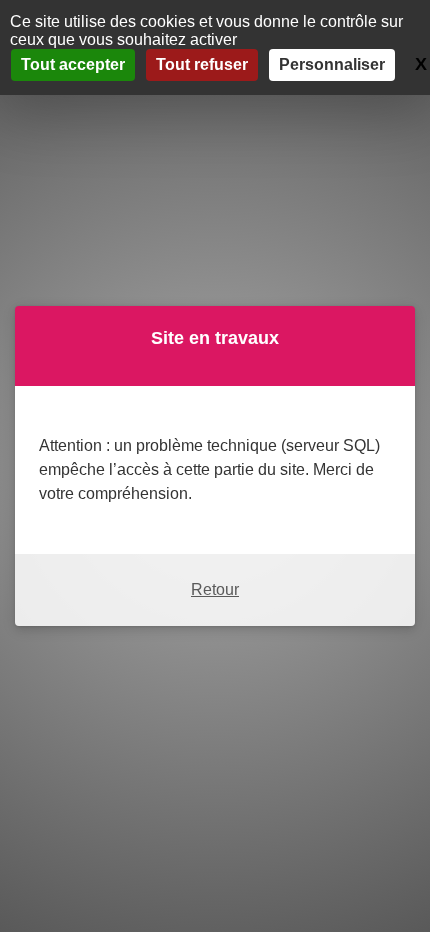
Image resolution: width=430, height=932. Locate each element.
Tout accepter (73, 64)
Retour (215, 589)
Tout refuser (202, 64)
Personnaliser (332, 64)
